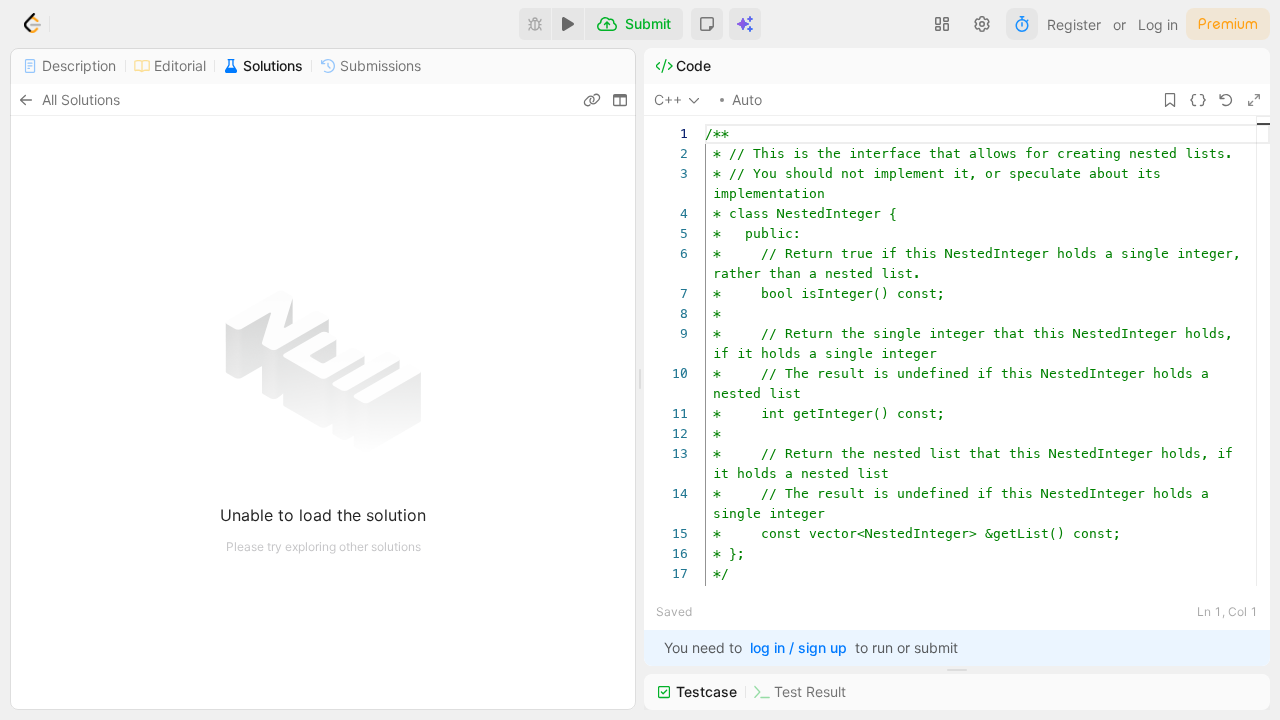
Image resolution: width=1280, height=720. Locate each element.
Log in (1158, 24)
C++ (668, 99)
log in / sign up (798, 647)
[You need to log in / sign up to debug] (535, 24)
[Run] (568, 24)
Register (1074, 24)
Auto (747, 99)
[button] (707, 24)
